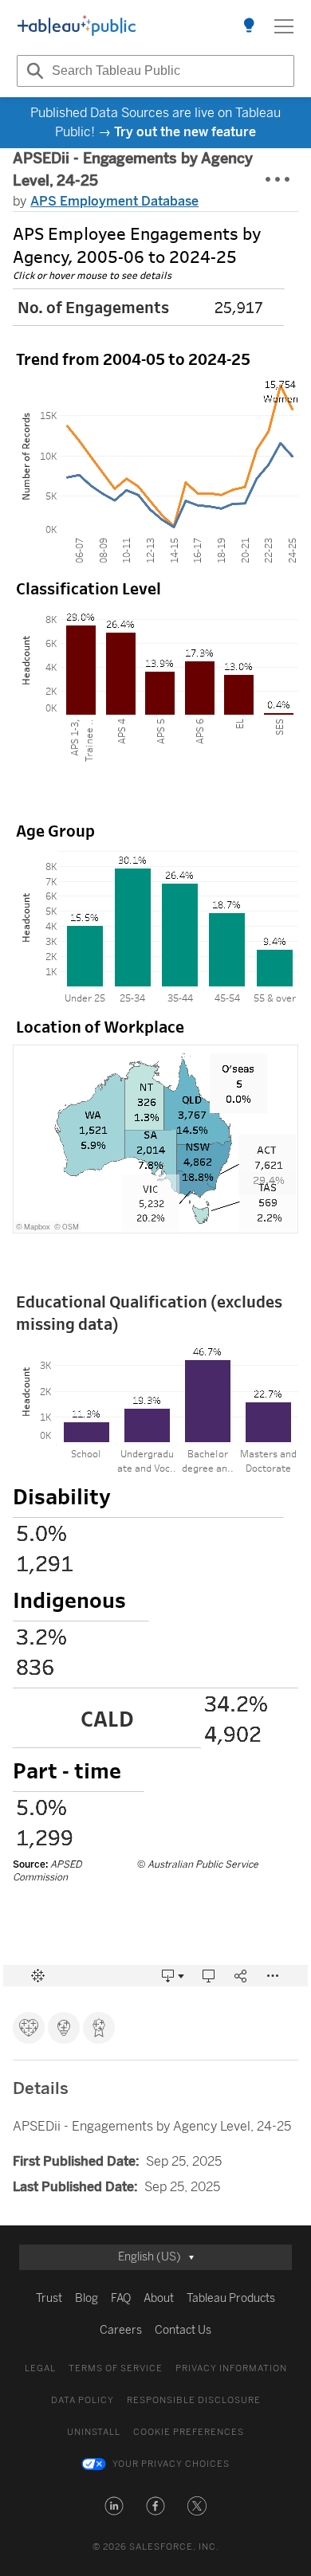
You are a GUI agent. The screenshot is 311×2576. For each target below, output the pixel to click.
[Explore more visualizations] (249, 26)
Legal (40, 2368)
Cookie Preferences (189, 2432)
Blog (87, 2298)
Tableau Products (231, 2298)
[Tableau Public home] (77, 26)
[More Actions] (278, 180)
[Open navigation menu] (284, 26)
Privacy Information (231, 2368)
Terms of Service (116, 2368)
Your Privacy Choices (171, 2464)
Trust (49, 2298)
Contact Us (183, 2330)
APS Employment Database (114, 201)
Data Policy (83, 2400)
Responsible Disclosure (194, 2400)
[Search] (33, 71)
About (159, 2298)
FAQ (121, 2298)
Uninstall (94, 2432)
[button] (114, 2506)
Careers (121, 2330)
